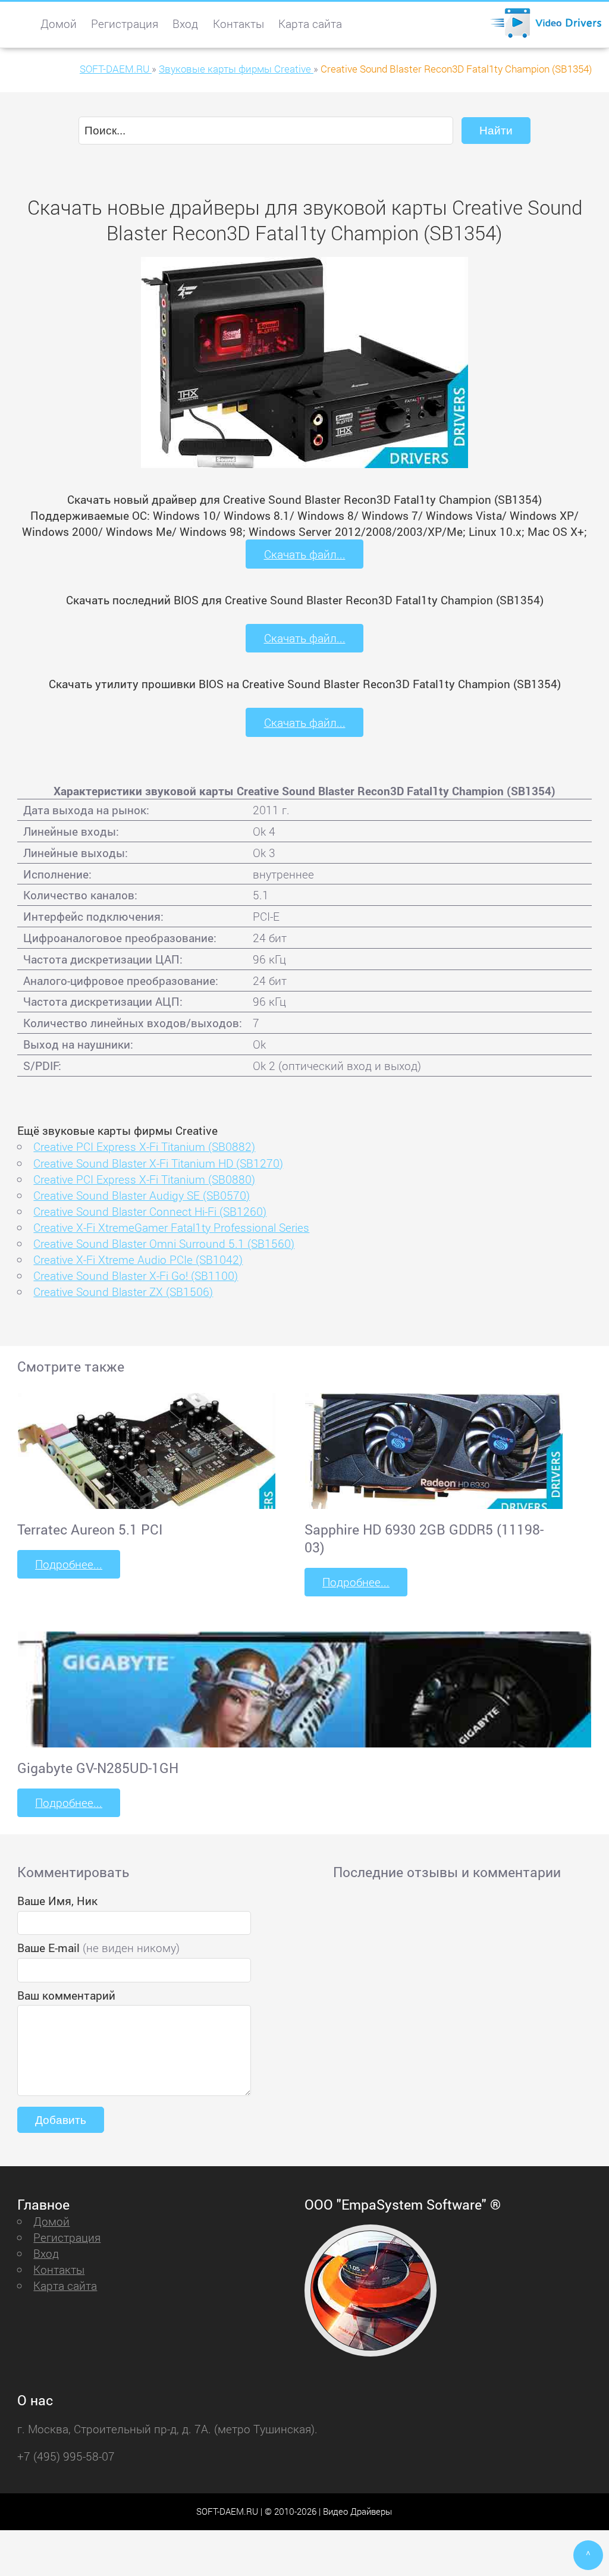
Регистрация (125, 23)
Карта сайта (310, 23)
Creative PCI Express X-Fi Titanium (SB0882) (144, 1146)
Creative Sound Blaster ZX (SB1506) (123, 1292)
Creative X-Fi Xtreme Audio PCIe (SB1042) (138, 1259)
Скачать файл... (305, 554)
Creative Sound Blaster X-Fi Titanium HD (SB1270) (158, 1163)
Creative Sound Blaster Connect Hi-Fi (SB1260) (150, 1211)
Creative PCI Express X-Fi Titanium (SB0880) (144, 1179)
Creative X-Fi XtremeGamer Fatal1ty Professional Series (171, 1227)
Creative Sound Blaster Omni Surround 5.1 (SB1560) (164, 1243)
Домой (59, 23)
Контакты (238, 23)
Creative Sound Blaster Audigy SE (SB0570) (142, 1195)
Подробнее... (69, 1564)
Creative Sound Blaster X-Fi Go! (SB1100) (136, 1276)
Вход (185, 23)
